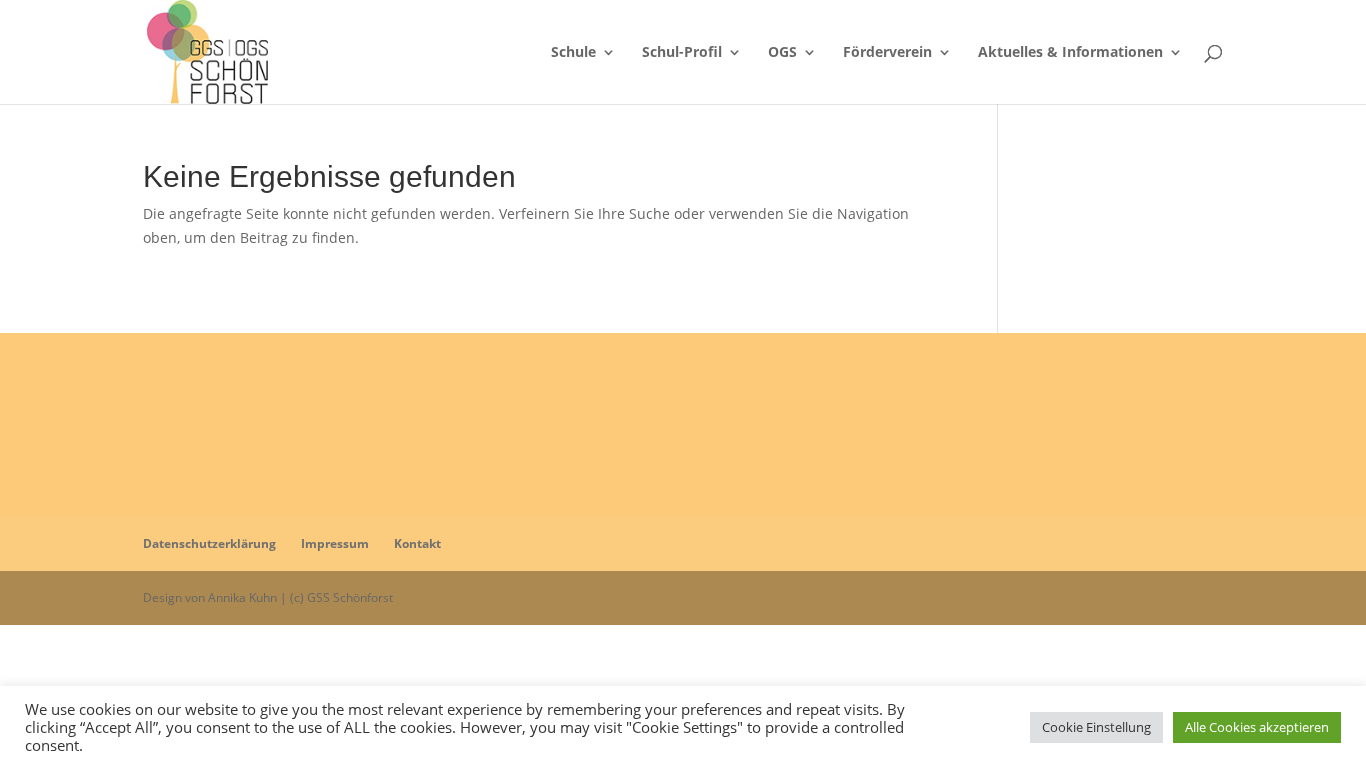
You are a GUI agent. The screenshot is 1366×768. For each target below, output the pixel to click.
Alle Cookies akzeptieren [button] (1257, 727)
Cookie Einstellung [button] (1096, 727)
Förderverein (887, 53)
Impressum (335, 543)
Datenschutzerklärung (209, 543)
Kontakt (417, 543)
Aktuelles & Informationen (1070, 53)
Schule (573, 53)
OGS (782, 53)
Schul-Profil (682, 53)
